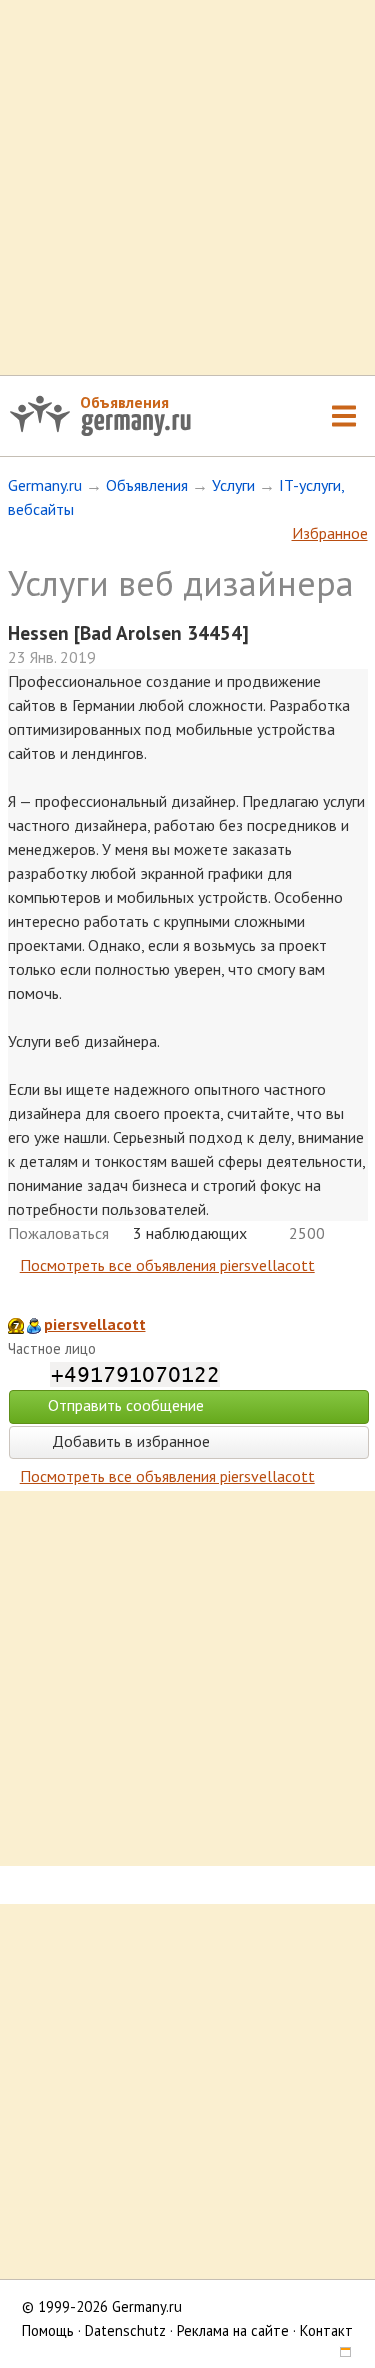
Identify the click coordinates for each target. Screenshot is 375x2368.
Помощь (48, 2330)
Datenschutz (125, 2330)
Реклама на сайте (233, 2330)
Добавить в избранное (129, 1441)
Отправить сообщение (126, 1405)
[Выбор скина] (339, 2354)
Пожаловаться (58, 1233)
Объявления (124, 402)
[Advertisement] (187, 187)
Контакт (326, 2330)
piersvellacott (95, 1324)
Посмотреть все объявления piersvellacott (167, 1265)
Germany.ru (45, 485)
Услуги (233, 485)
